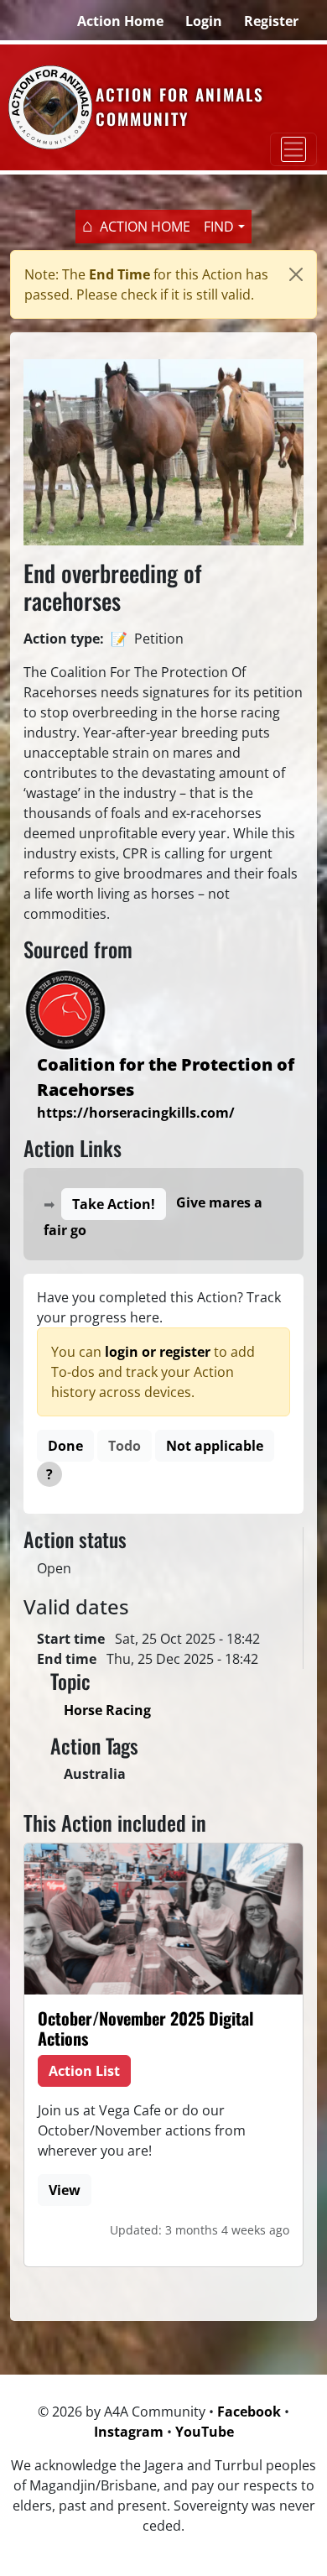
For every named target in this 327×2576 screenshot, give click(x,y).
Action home (145, 227)
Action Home (120, 21)
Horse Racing (107, 1710)
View (65, 2190)
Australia (95, 1774)
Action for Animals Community (180, 107)
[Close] (296, 274)
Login (204, 21)
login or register (158, 1352)
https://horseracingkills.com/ (136, 1113)
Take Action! (114, 1204)
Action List (84, 2071)
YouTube (205, 2432)
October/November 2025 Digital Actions (145, 2028)
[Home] (48, 107)
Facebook (249, 2412)
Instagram (129, 2432)
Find (219, 227)
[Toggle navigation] (293, 149)
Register (271, 21)
